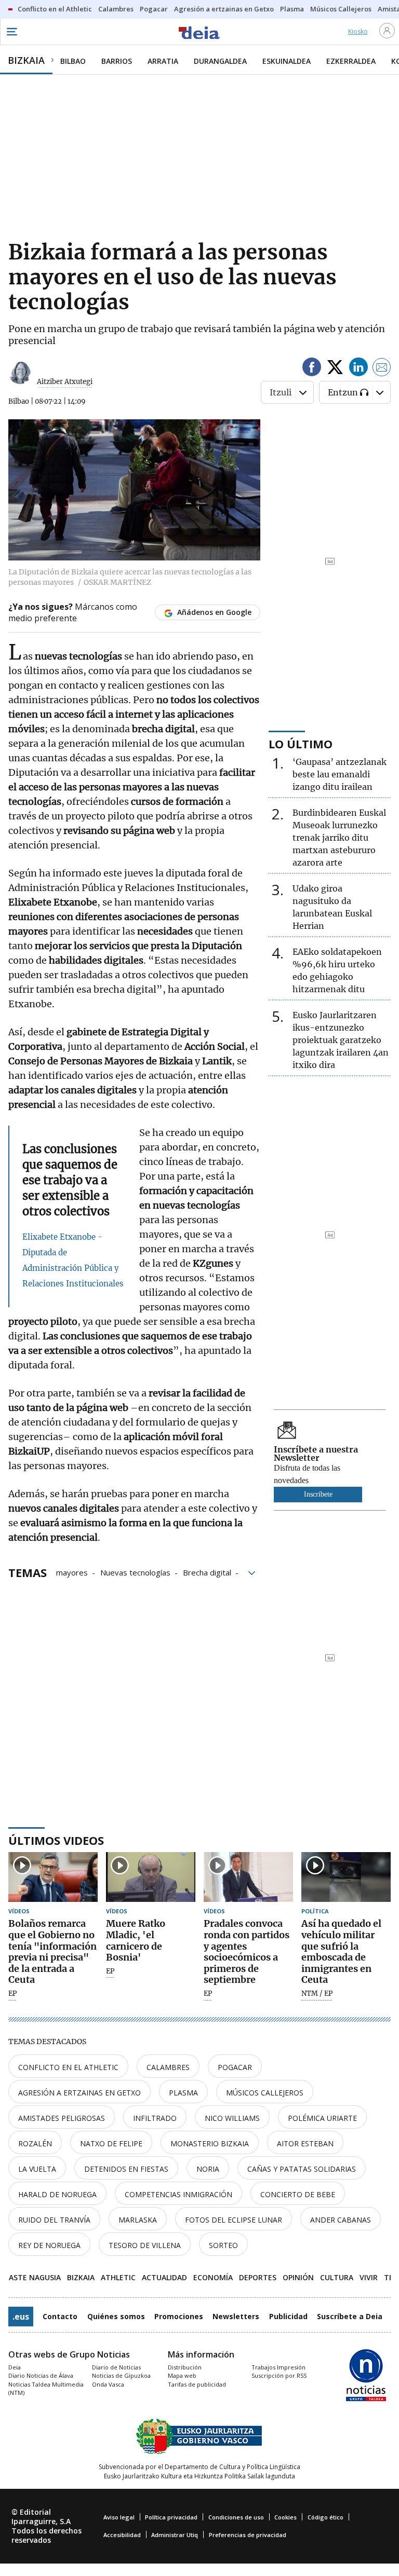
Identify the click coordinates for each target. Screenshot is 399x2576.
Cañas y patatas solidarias (302, 2169)
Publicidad (288, 2316)
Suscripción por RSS (279, 2375)
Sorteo (223, 2245)
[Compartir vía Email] (382, 369)
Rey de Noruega (49, 2245)
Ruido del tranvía (54, 2220)
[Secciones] (11, 32)
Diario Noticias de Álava (41, 2375)
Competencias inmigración (178, 2194)
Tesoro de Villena (145, 2245)
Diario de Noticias (116, 2367)
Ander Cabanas (341, 2220)
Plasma (183, 2093)
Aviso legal (119, 2517)
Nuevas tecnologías (135, 1572)
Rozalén (35, 2143)
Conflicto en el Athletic (68, 2067)
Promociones (179, 2316)
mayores (72, 1572)
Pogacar (235, 2067)
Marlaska (138, 2220)
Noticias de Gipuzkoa (121, 2375)
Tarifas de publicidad (197, 2384)
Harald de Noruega (57, 2194)
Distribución (185, 2367)
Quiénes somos (116, 2316)
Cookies (285, 2517)
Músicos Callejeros (265, 2093)
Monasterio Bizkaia (210, 2143)
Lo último (301, 744)
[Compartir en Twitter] (335, 369)
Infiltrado (155, 2118)
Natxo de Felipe (111, 2143)
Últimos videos (56, 1840)
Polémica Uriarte (322, 2118)
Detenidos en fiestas (126, 2169)
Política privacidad (171, 2517)
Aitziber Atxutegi (65, 382)
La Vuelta (37, 2169)
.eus (21, 2317)
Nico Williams (232, 2118)
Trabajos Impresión (278, 2367)
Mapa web (182, 2375)
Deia (15, 2367)
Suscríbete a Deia (350, 2316)
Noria (208, 2169)
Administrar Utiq (175, 2535)
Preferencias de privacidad (248, 2535)
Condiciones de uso (236, 2517)
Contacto (60, 2316)
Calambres (168, 2067)
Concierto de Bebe (298, 2194)
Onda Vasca (108, 2384)
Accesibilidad (122, 2535)
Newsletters (236, 2316)
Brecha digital (207, 1572)
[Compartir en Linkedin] (358, 369)
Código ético (325, 2517)
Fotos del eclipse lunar (234, 2220)
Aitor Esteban (305, 2143)
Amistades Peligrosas (62, 2118)
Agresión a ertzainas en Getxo (79, 2093)
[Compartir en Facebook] (312, 369)
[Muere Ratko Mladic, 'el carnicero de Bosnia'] (151, 1877)
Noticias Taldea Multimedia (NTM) (46, 2389)
